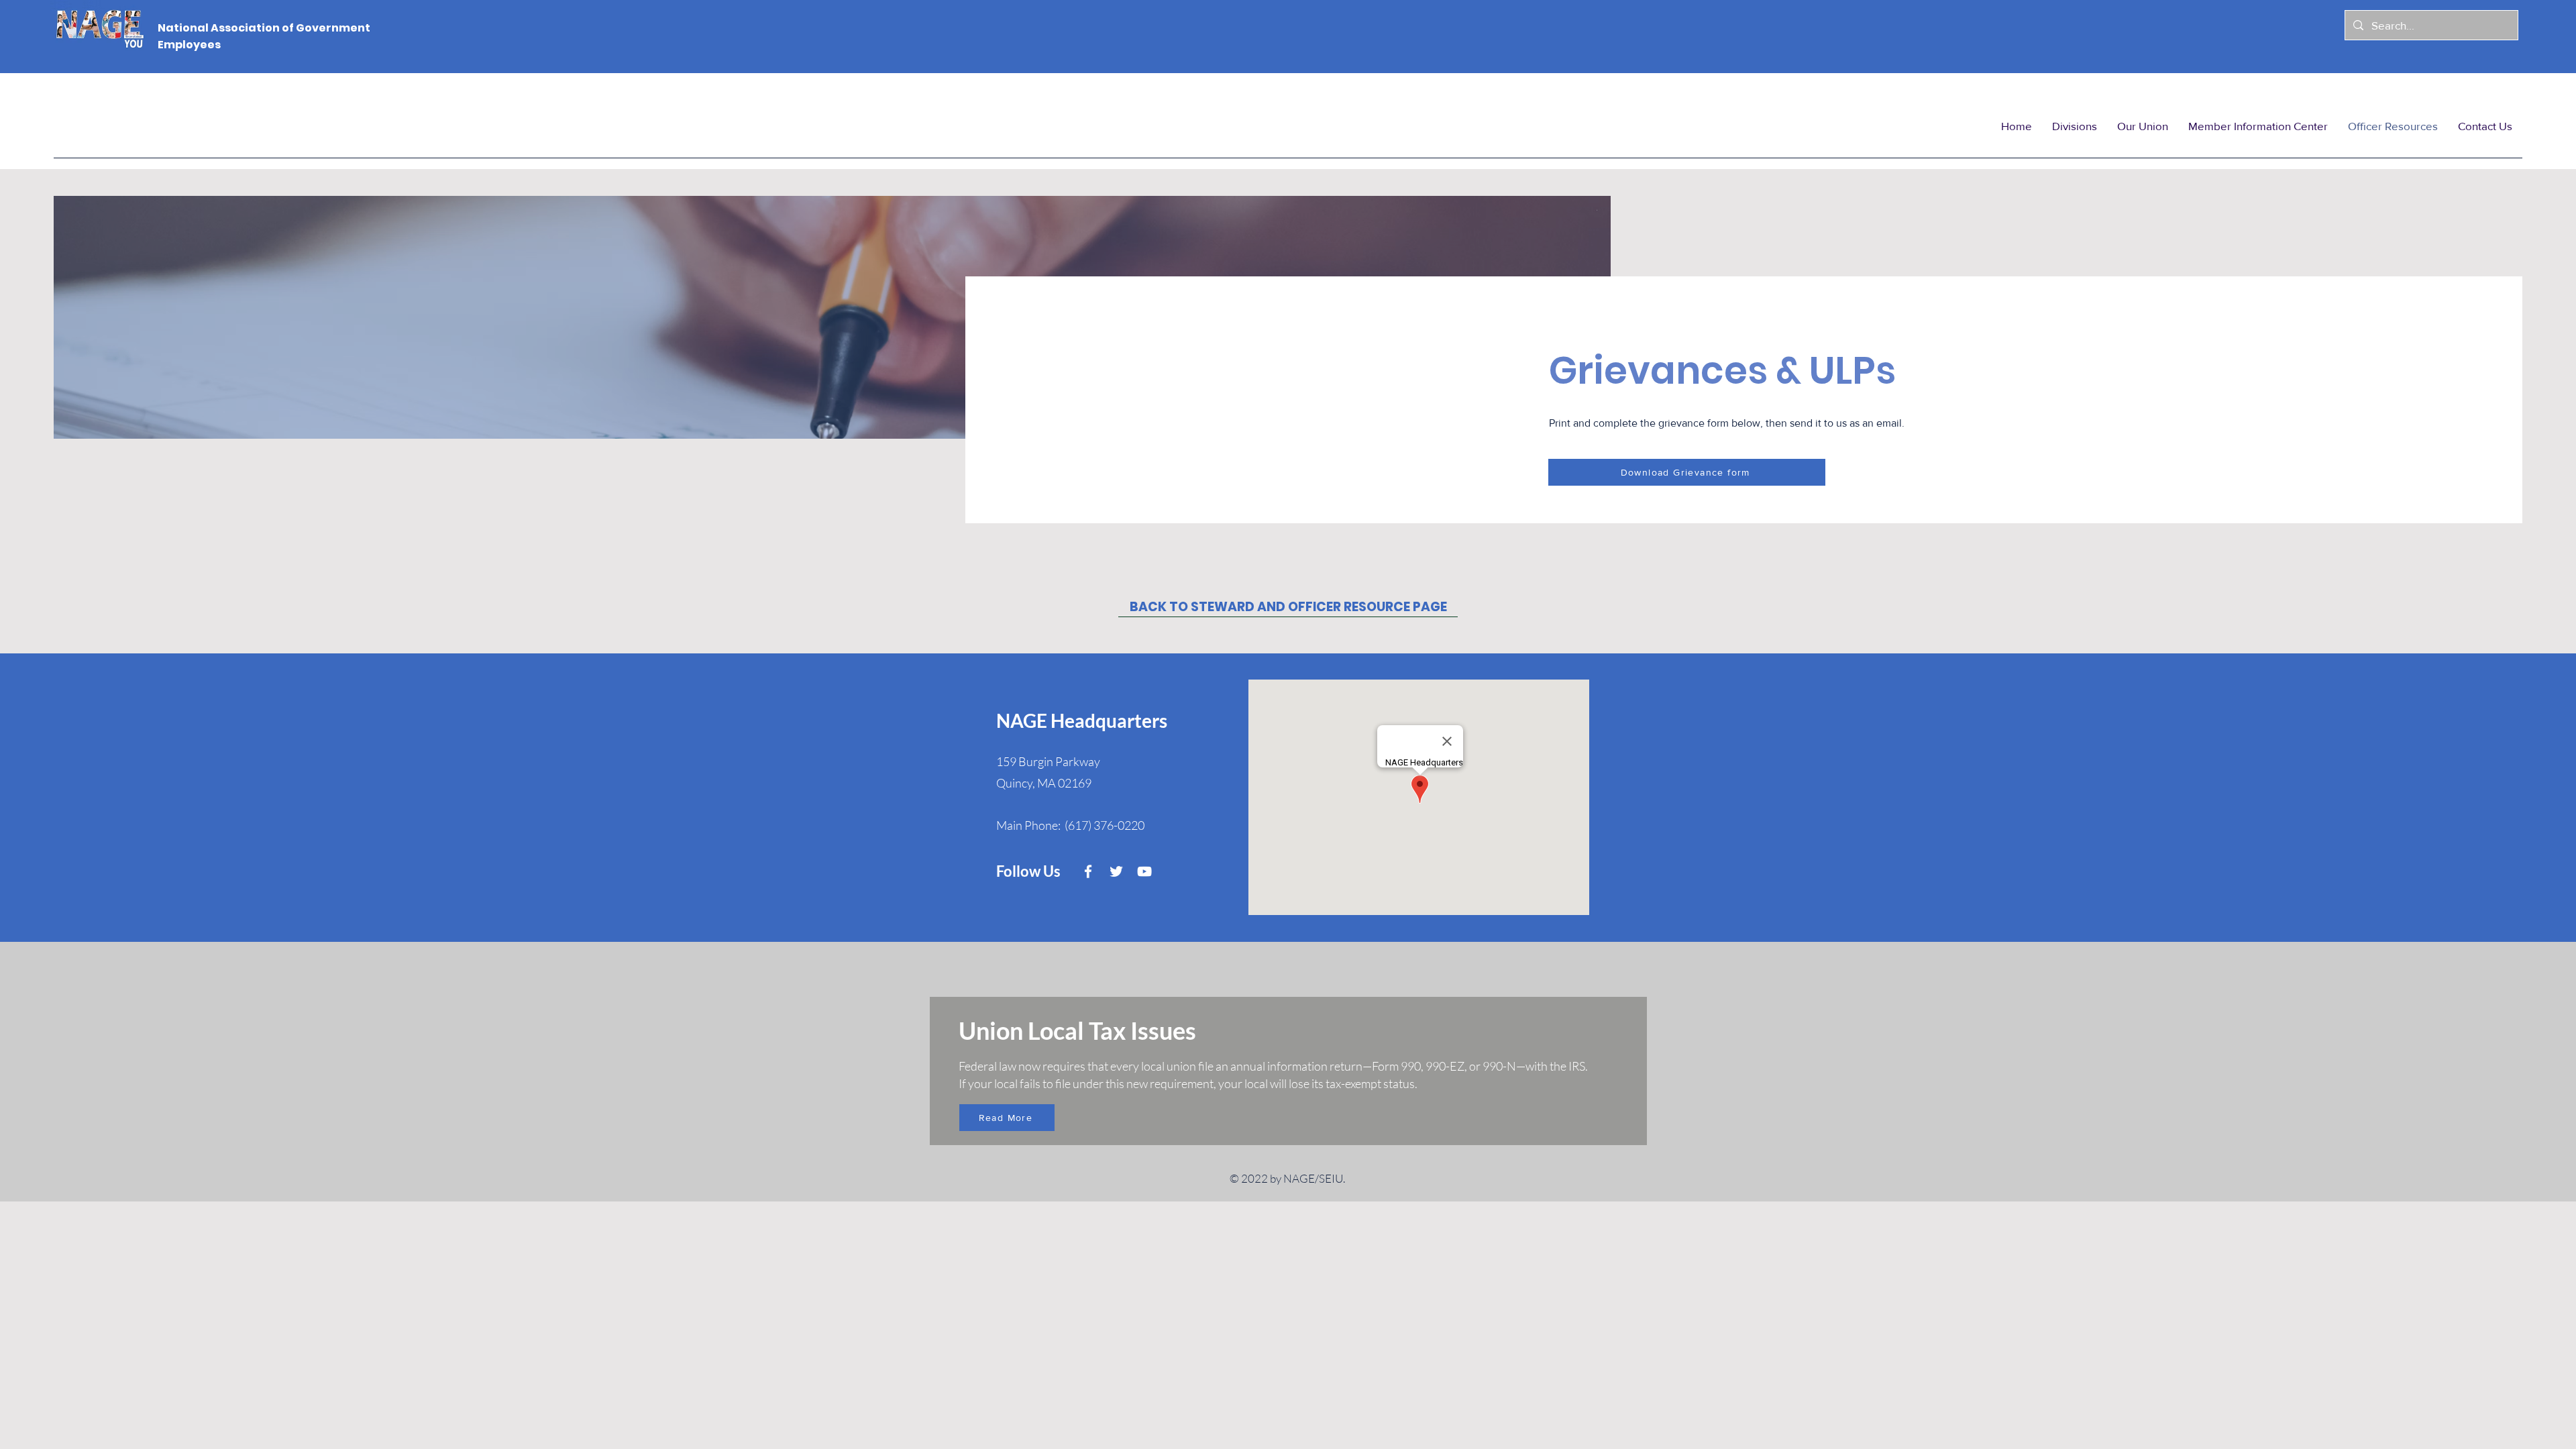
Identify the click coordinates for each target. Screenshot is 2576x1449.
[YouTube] (1144, 871)
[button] (2075, 126)
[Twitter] (1116, 871)
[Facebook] (1088, 871)
